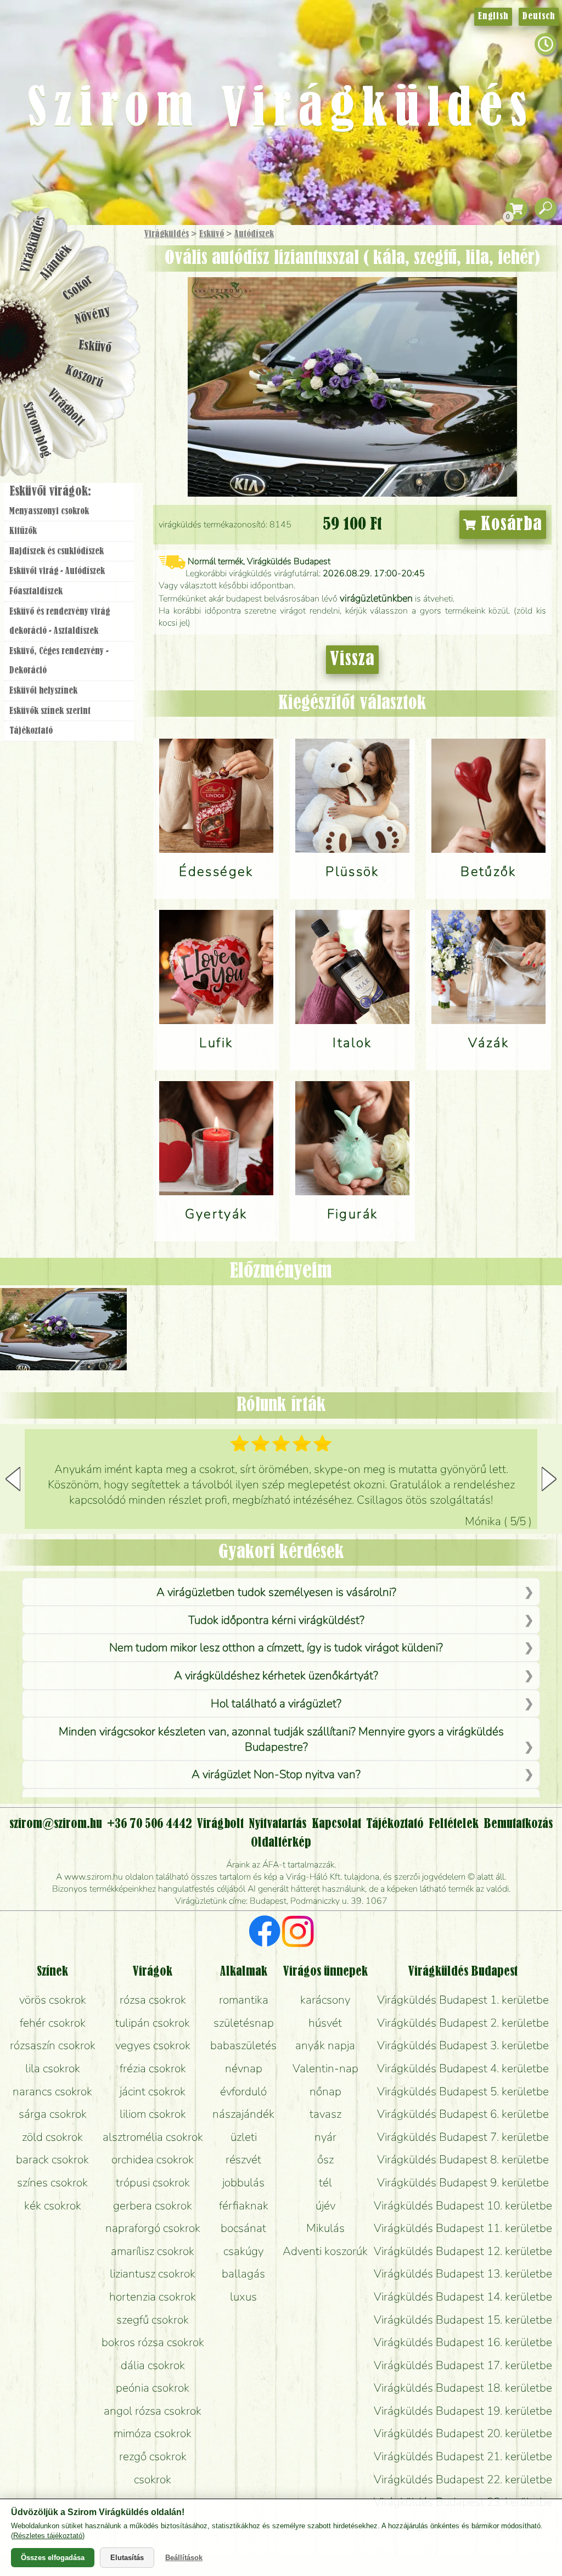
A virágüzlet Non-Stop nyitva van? (276, 1774)
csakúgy (243, 2251)
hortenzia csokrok (153, 2297)
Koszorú (84, 377)
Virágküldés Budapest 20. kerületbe (463, 2433)
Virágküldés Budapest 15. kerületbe (463, 2320)
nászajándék (243, 2114)
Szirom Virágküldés (281, 110)
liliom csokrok (153, 2114)
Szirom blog (36, 430)
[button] (549, 1479)
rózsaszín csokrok (53, 2045)
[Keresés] (546, 209)
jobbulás (243, 2183)
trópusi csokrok (153, 2183)
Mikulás (325, 2228)
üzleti (244, 2137)
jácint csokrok (153, 2091)
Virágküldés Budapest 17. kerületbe (463, 2365)
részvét (243, 2159)
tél (325, 2183)
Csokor (78, 288)
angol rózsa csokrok (153, 2411)
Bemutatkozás (518, 1824)
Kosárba (509, 525)
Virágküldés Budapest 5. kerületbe (463, 2091)
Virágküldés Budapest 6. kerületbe (463, 2114)
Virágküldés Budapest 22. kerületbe (463, 2479)
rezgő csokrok (153, 2456)
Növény (93, 315)
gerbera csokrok (153, 2206)
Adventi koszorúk (325, 2251)
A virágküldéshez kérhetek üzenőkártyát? (276, 1675)
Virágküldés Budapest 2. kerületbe (463, 2023)
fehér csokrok (53, 2023)
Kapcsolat (336, 1824)
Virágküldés (167, 234)
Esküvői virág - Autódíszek (57, 571)
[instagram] (298, 1933)
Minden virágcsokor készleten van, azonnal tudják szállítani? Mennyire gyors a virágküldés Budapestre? (281, 1739)
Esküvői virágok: (50, 492)
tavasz (325, 2114)
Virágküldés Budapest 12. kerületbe (463, 2251)
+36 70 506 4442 (150, 1824)
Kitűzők (23, 531)
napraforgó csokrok (153, 2228)
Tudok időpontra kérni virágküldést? (276, 1620)
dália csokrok (153, 2365)
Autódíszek (254, 234)
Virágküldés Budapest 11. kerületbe (463, 2228)
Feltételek (454, 1824)
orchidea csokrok (153, 2159)
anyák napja (325, 2045)
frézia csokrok (153, 2068)
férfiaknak (244, 2206)
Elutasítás (127, 2558)
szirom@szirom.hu (56, 1824)
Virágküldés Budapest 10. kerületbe (463, 2206)
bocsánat (243, 2228)
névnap (244, 2068)
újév (325, 2206)
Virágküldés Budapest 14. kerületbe (463, 2297)
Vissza (352, 660)
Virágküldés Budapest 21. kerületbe (463, 2456)
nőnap (325, 2091)
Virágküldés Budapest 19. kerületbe (463, 2411)
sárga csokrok (53, 2114)
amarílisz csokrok (153, 2251)
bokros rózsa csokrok (153, 2342)
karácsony (325, 2000)
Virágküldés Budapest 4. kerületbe (463, 2068)
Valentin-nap (325, 2068)
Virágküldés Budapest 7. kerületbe (463, 2137)
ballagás (243, 2274)
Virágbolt (66, 408)
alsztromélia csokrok (153, 2137)
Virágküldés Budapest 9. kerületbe (463, 2183)
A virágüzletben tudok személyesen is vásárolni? (276, 1592)
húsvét (325, 2023)
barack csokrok (52, 2159)
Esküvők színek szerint (50, 711)
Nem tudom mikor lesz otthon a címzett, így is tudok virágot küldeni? (276, 1647)
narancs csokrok (52, 2091)
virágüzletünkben (376, 598)
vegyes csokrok (153, 2045)
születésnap (244, 2023)
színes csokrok (52, 2183)
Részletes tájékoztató (48, 2536)
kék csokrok (53, 2206)
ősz (325, 2159)
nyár (325, 2137)
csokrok (153, 2479)
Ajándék (56, 263)
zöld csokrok (52, 2137)
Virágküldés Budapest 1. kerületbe (463, 2000)
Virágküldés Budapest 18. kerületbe (463, 2388)
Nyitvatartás (277, 1824)
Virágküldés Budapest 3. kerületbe (463, 2045)
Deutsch (539, 16)
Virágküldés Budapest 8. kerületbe (463, 2159)
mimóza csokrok (153, 2433)
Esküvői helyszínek (43, 691)
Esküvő (212, 234)
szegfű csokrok (153, 2320)
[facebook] (265, 1933)
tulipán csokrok (153, 2023)
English (493, 16)
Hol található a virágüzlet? (276, 1703)
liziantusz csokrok (153, 2274)
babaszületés (243, 2045)
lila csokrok (53, 2068)
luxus (243, 2297)
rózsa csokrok (153, 2000)
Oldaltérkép (281, 1843)
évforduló (243, 2091)
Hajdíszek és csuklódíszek (57, 552)
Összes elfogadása (53, 2558)
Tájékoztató (31, 731)
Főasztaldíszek (36, 592)
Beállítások (184, 2558)
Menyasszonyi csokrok (49, 511)
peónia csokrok (153, 2388)
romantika (244, 2000)
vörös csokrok (53, 2000)
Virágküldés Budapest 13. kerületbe (463, 2274)
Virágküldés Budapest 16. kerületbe (463, 2342)
